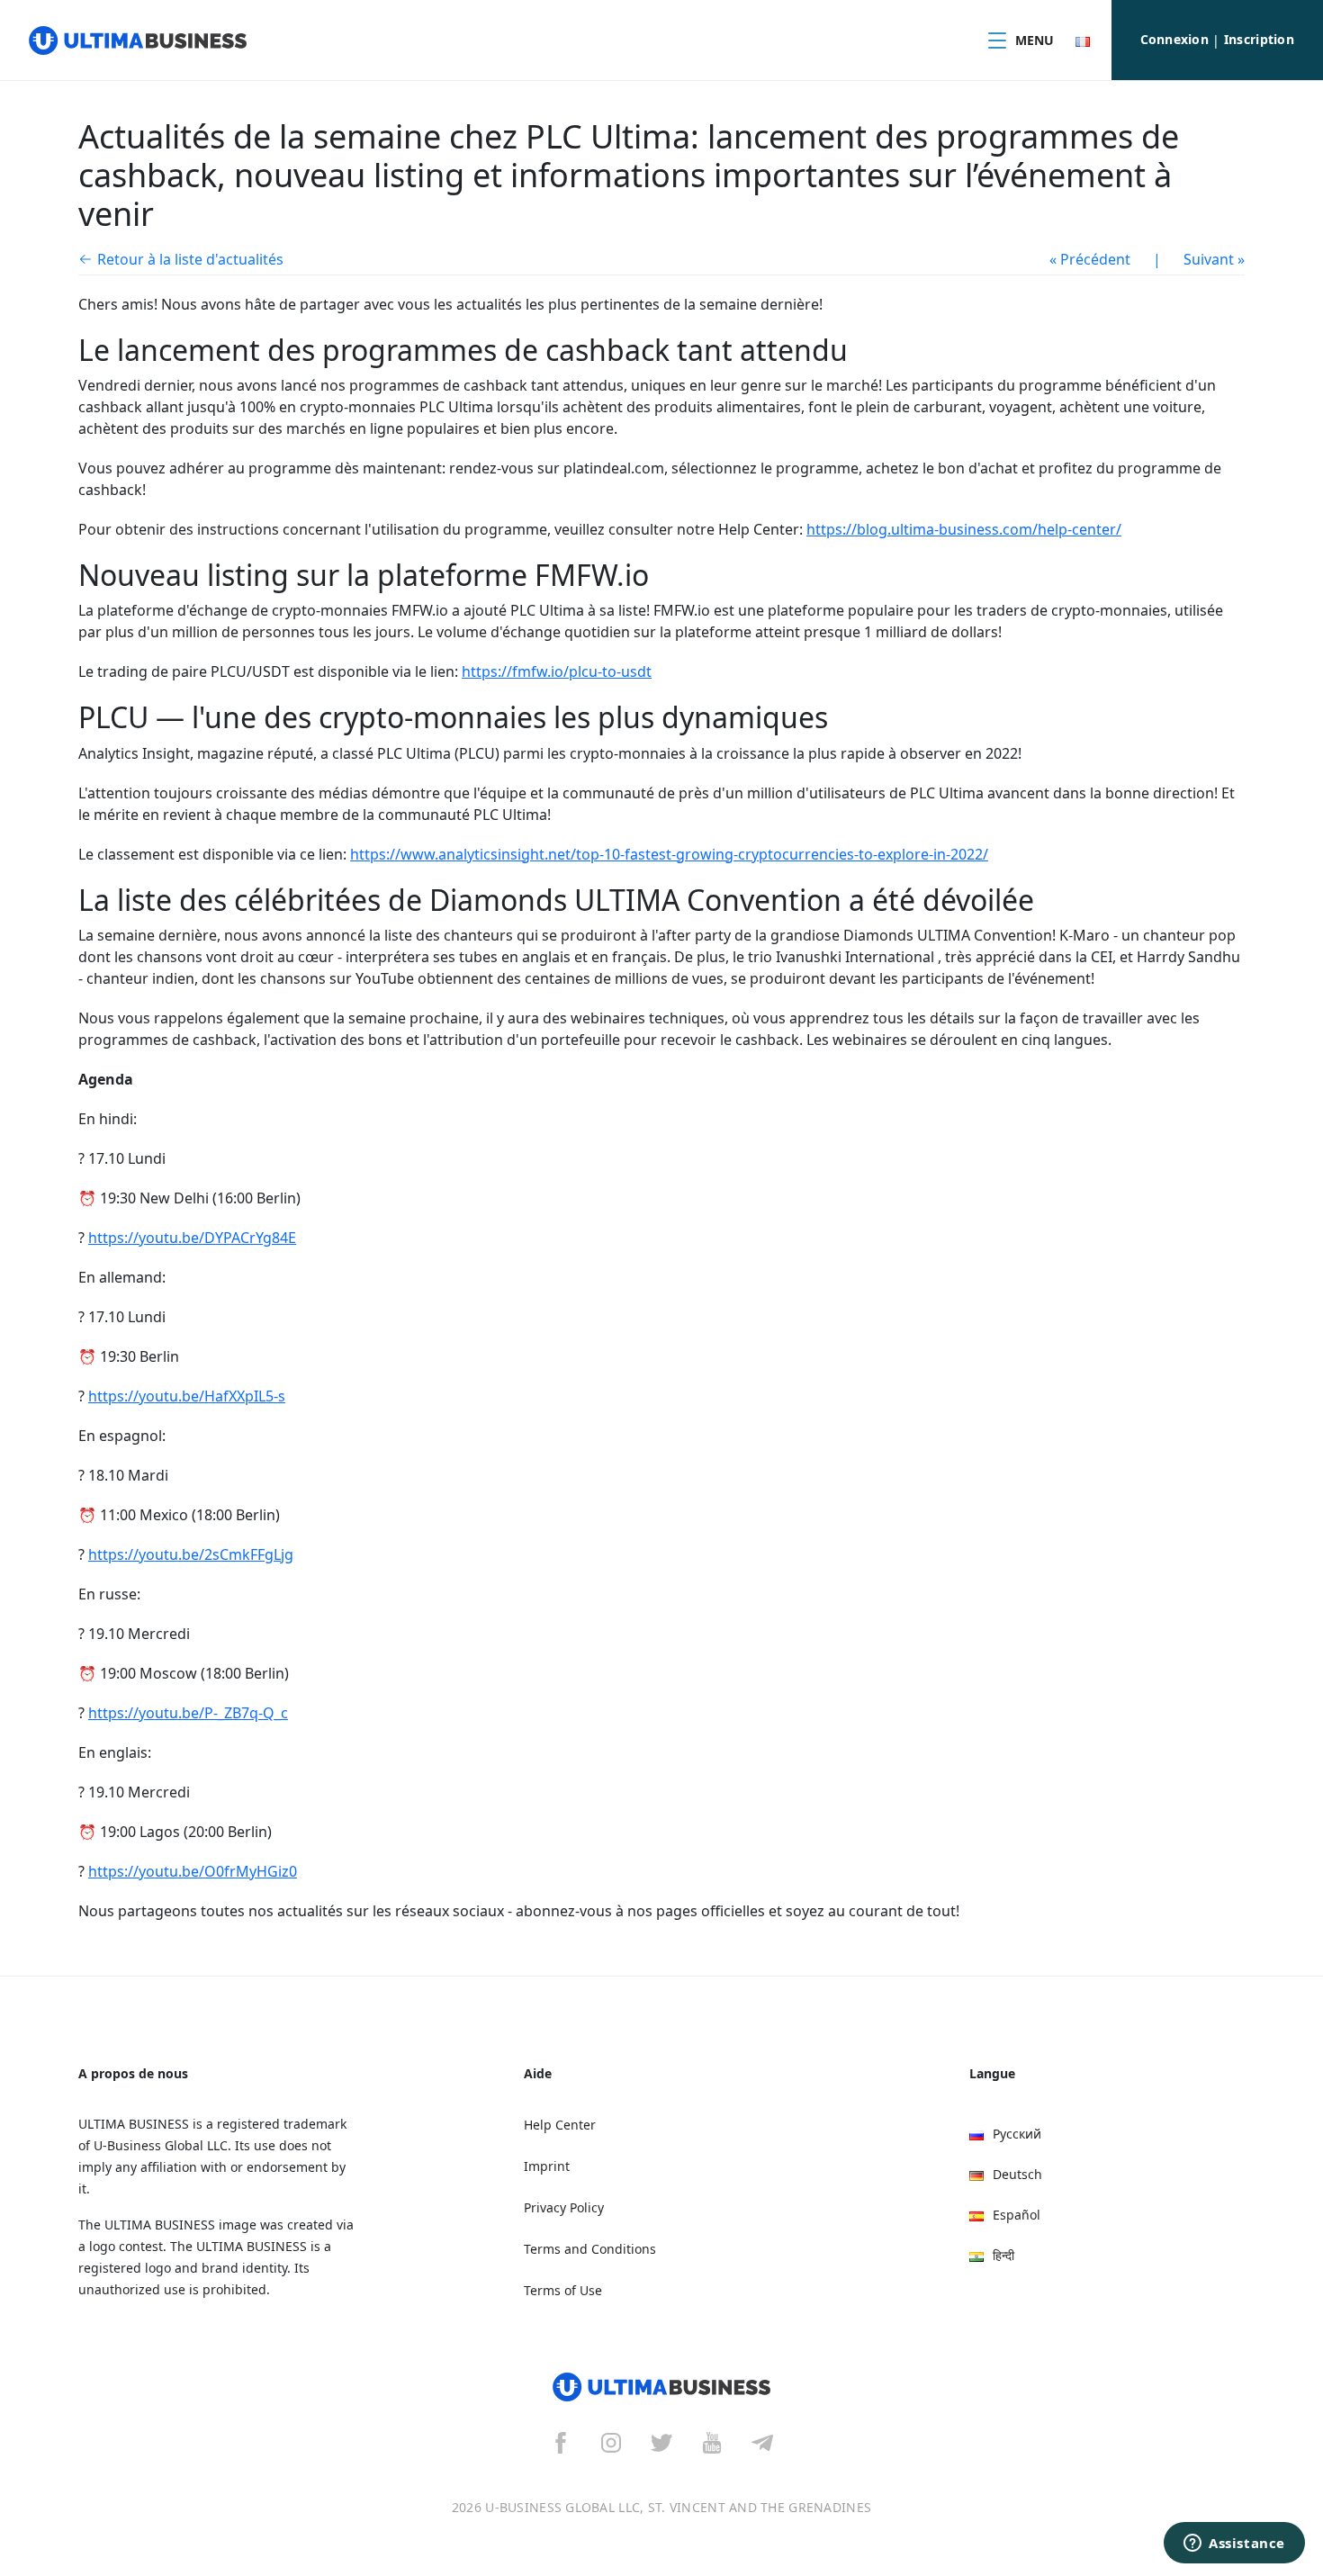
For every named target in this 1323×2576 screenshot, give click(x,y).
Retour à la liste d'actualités (190, 259)
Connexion (1175, 39)
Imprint (547, 2166)
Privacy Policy (564, 2207)
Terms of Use (563, 2290)
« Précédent (1090, 259)
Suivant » (1214, 259)
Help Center (560, 2125)
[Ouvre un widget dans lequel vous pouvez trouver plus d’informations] (1234, 2544)
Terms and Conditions (590, 2249)
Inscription (1259, 39)
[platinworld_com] (762, 2442)
